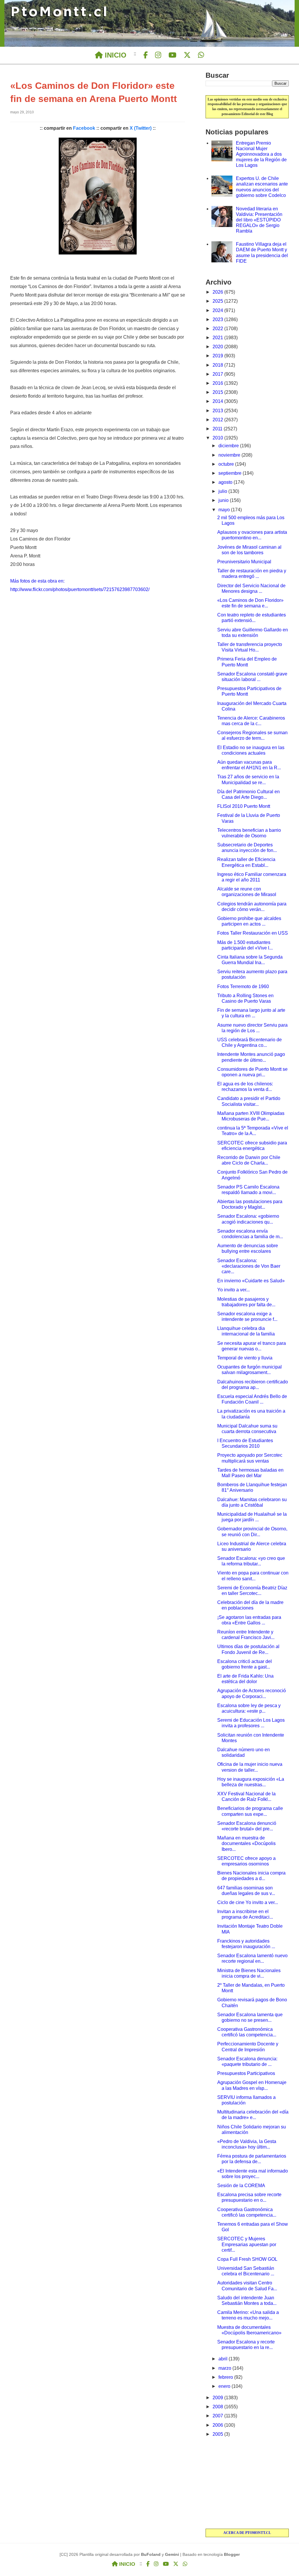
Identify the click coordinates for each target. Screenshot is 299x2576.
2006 (218, 2425)
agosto (226, 482)
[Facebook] (146, 55)
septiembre (231, 473)
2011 (218, 429)
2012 (218, 420)
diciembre (229, 446)
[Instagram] (158, 55)
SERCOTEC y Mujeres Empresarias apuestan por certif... (247, 2244)
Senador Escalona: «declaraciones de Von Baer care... (249, 1266)
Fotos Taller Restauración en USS (253, 933)
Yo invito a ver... (233, 1290)
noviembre (230, 455)
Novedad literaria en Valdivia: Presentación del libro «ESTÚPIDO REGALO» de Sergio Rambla (259, 220)
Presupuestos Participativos (246, 2073)
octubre (227, 464)
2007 (218, 2416)
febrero (226, 2377)
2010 (218, 438)
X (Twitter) (141, 128)
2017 (218, 374)
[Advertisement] (247, 2483)
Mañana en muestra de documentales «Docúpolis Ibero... (246, 1843)
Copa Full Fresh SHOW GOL (247, 2259)
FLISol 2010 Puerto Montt (244, 806)
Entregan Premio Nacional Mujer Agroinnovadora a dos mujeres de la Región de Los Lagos (261, 154)
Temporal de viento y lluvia (245, 1358)
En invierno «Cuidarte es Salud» (251, 1281)
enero (225, 2386)
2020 (218, 347)
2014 (218, 401)
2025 (218, 301)
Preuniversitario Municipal (244, 562)
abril (224, 2359)
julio (223, 491)
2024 (218, 310)
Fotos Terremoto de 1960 (243, 986)
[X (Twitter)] (187, 55)
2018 (218, 365)
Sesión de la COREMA (241, 2186)
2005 (218, 2434)
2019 (218, 356)
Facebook (84, 128)
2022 (218, 329)
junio (224, 500)
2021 (218, 338)
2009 (218, 2398)
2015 (218, 392)
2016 (218, 383)
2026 (218, 292)
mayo (225, 510)
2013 (218, 411)
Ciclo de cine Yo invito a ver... (248, 1902)
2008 (218, 2407)
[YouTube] (172, 55)
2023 (218, 319)
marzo (225, 2368)
